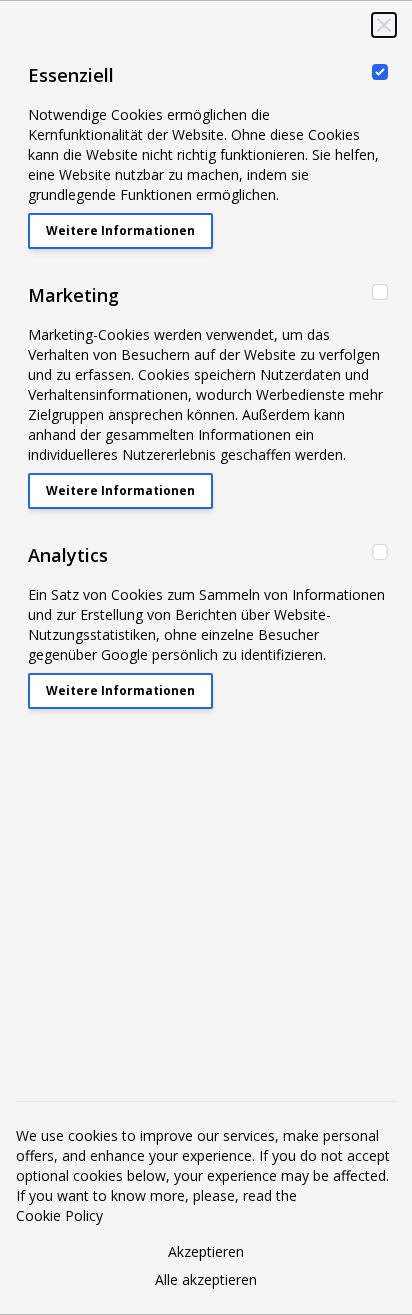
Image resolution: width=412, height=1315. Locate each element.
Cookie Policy (59, 1215)
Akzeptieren (206, 1251)
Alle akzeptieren (206, 1279)
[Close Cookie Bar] (384, 25)
